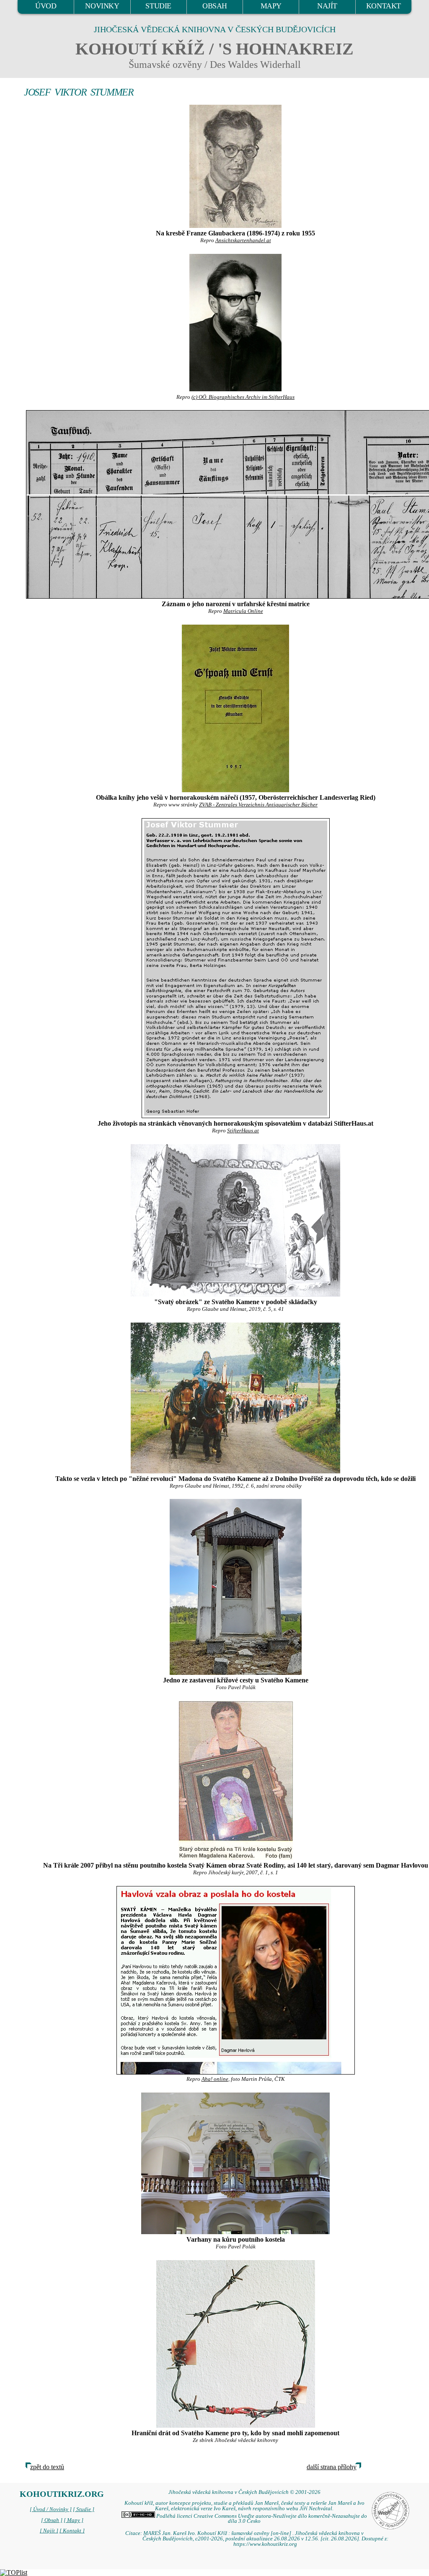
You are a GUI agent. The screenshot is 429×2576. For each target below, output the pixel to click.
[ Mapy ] (74, 2520)
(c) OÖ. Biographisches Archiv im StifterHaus (243, 397)
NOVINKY (102, 6)
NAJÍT (327, 6)
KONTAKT (384, 6)
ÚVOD (46, 6)
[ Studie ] (84, 2509)
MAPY (271, 6)
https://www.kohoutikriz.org (265, 2544)
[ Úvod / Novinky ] (51, 2509)
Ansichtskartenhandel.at (243, 240)
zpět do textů (47, 2467)
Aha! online (215, 2079)
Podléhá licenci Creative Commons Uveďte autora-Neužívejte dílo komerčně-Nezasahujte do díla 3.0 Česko (261, 2519)
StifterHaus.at (243, 1131)
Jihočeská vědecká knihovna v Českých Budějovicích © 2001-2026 (244, 2492)
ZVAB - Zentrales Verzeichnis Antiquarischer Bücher (258, 805)
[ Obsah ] (52, 2520)
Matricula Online (243, 611)
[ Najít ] (49, 2531)
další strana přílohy (332, 2467)
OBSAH (215, 6)
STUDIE (158, 6)
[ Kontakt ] (72, 2531)
